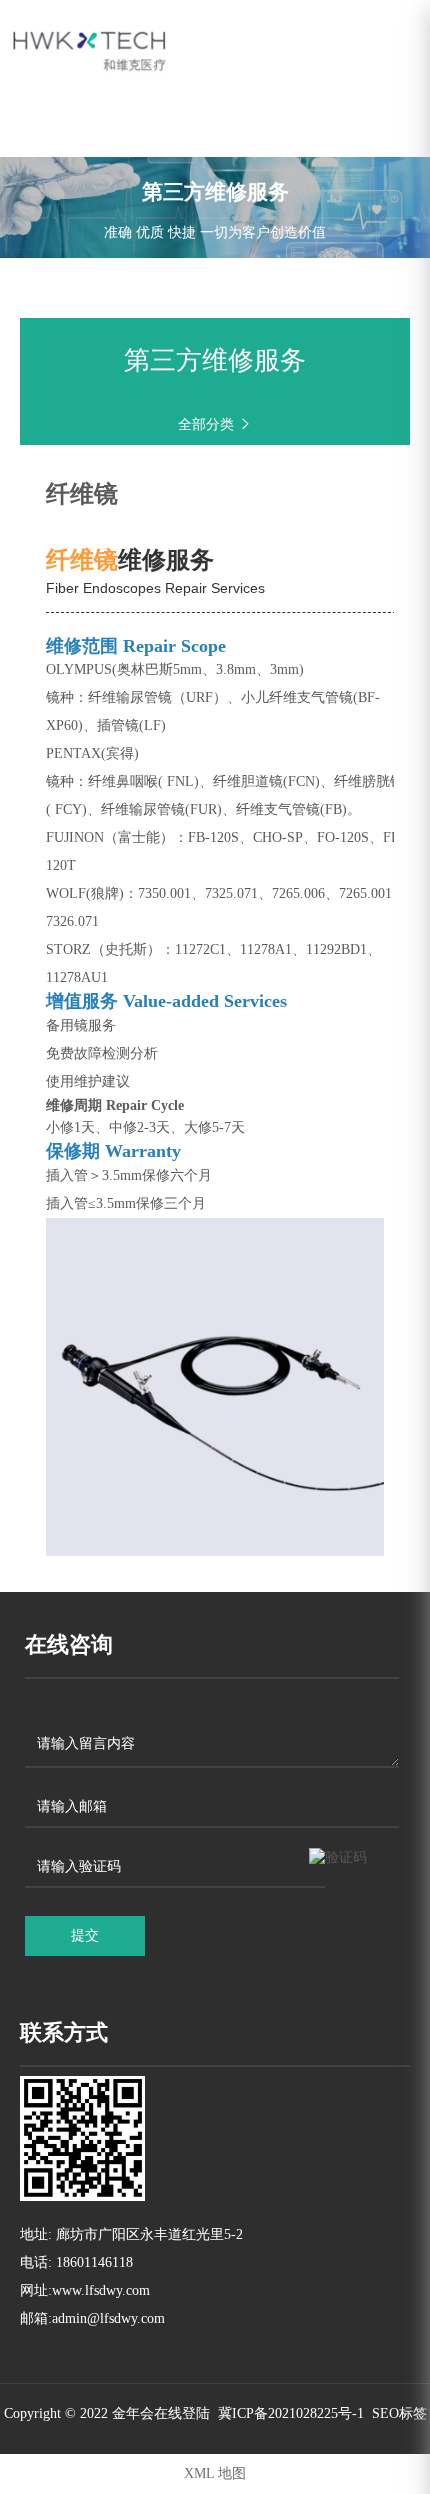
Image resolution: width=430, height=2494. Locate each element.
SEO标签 (399, 2413)
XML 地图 (215, 2473)
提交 (85, 1935)
